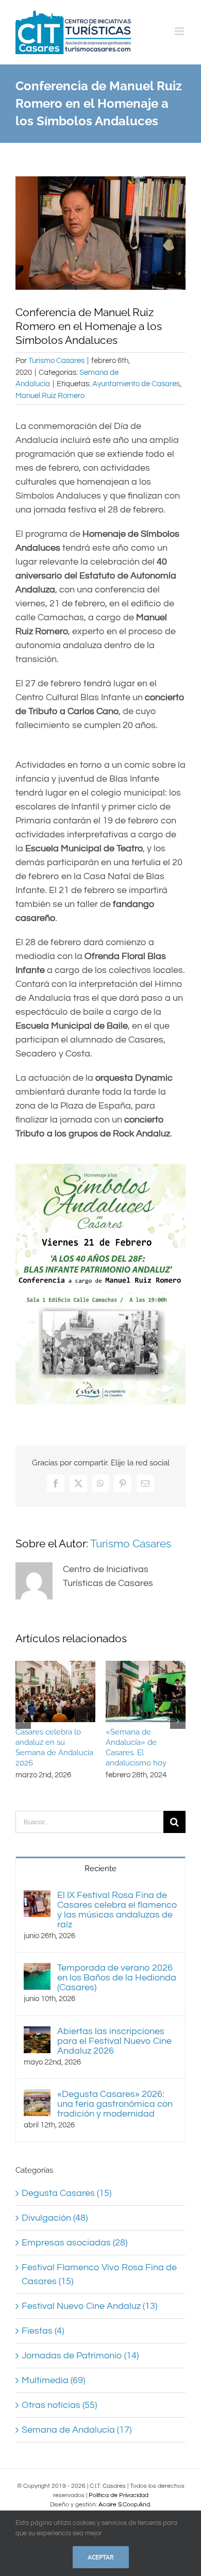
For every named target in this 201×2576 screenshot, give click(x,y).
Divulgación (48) (55, 2218)
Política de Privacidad (119, 2495)
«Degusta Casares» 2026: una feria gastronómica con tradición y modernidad (115, 2104)
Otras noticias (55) (59, 2405)
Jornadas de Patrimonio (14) (80, 2356)
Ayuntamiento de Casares (136, 384)
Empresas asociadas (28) (74, 2243)
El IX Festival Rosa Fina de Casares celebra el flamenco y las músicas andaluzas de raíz (117, 1910)
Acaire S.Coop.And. (125, 2505)
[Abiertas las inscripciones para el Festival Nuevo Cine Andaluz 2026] (37, 2033)
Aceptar (101, 2557)
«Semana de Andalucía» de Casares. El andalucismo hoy (136, 1747)
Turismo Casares (56, 361)
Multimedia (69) (53, 2380)
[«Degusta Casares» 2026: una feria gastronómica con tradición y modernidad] (37, 2096)
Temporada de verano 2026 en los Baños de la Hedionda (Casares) (117, 1978)
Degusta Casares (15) (66, 2193)
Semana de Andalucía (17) (77, 2430)
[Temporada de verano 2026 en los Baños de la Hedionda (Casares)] (37, 1970)
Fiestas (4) (43, 2331)
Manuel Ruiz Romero (50, 396)
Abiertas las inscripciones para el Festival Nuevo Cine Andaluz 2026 (114, 2041)
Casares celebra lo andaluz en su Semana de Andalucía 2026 (54, 1747)
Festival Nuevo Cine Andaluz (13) (89, 2306)
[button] (23, 1721)
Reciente (100, 1869)
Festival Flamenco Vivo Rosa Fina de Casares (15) (99, 2274)
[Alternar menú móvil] (180, 31)
